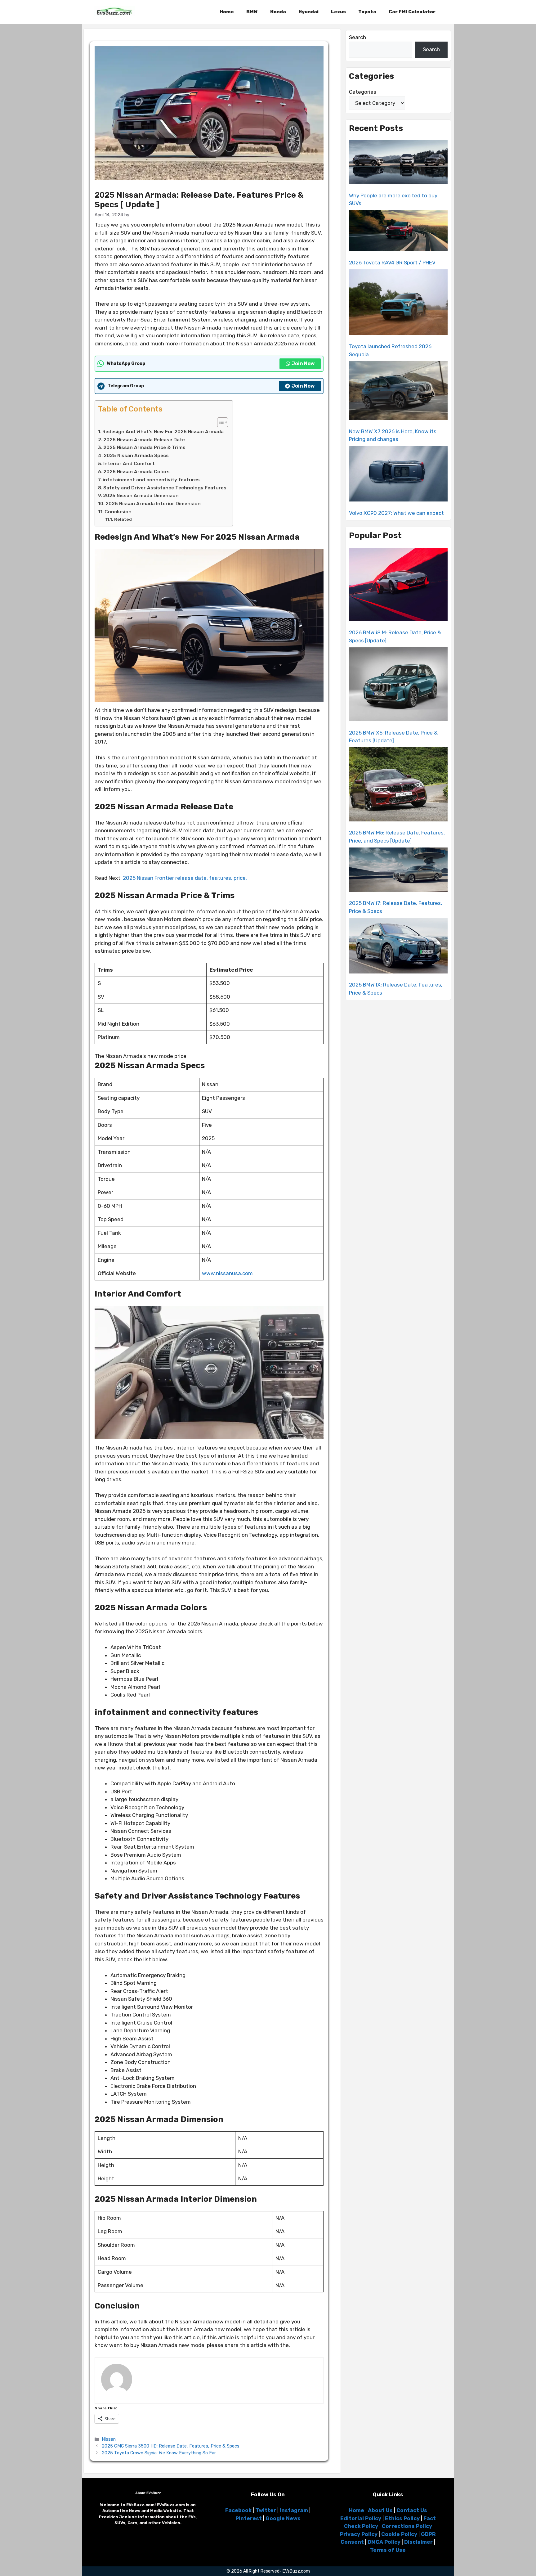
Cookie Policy (399, 2534)
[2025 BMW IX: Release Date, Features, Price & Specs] (398, 947)
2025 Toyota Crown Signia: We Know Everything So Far (159, 2453)
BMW (252, 12)
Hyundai (308, 12)
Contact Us (412, 2510)
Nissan (109, 2439)
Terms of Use (388, 2550)
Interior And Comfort (129, 464)
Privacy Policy (359, 2534)
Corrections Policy (407, 2526)
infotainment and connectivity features (151, 480)
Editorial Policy (361, 2518)
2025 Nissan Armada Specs (136, 456)
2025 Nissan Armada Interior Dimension (153, 504)
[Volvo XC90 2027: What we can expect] (398, 475)
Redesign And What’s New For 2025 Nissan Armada (163, 432)
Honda (278, 12)
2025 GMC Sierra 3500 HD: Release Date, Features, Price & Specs (171, 2446)
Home (227, 12)
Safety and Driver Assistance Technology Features (165, 488)
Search (357, 37)
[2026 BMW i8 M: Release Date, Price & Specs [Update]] (398, 586)
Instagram (294, 2510)
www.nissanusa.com (227, 1273)
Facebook (238, 2510)
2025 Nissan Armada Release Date (144, 440)
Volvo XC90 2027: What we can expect (396, 513)
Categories (363, 92)
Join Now (303, 364)
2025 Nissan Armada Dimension (141, 496)
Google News (283, 2518)
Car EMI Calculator (412, 12)
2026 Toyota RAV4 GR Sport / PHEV (392, 263)
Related (123, 519)
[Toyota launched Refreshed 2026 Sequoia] (398, 303)
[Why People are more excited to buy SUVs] (398, 163)
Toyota (367, 12)
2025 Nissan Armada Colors (136, 472)
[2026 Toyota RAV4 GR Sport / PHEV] (398, 232)
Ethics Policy (402, 2518)
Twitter (266, 2510)
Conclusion (118, 512)
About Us (380, 2510)
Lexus (338, 12)
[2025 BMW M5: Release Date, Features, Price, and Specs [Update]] (398, 785)
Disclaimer (418, 2542)
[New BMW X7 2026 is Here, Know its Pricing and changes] (398, 392)
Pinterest (249, 2518)
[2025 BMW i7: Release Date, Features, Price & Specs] (398, 871)
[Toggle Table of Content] (219, 422)
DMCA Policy (384, 2542)
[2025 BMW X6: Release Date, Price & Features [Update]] (398, 686)
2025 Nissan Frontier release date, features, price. (185, 878)
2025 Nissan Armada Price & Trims (144, 447)
